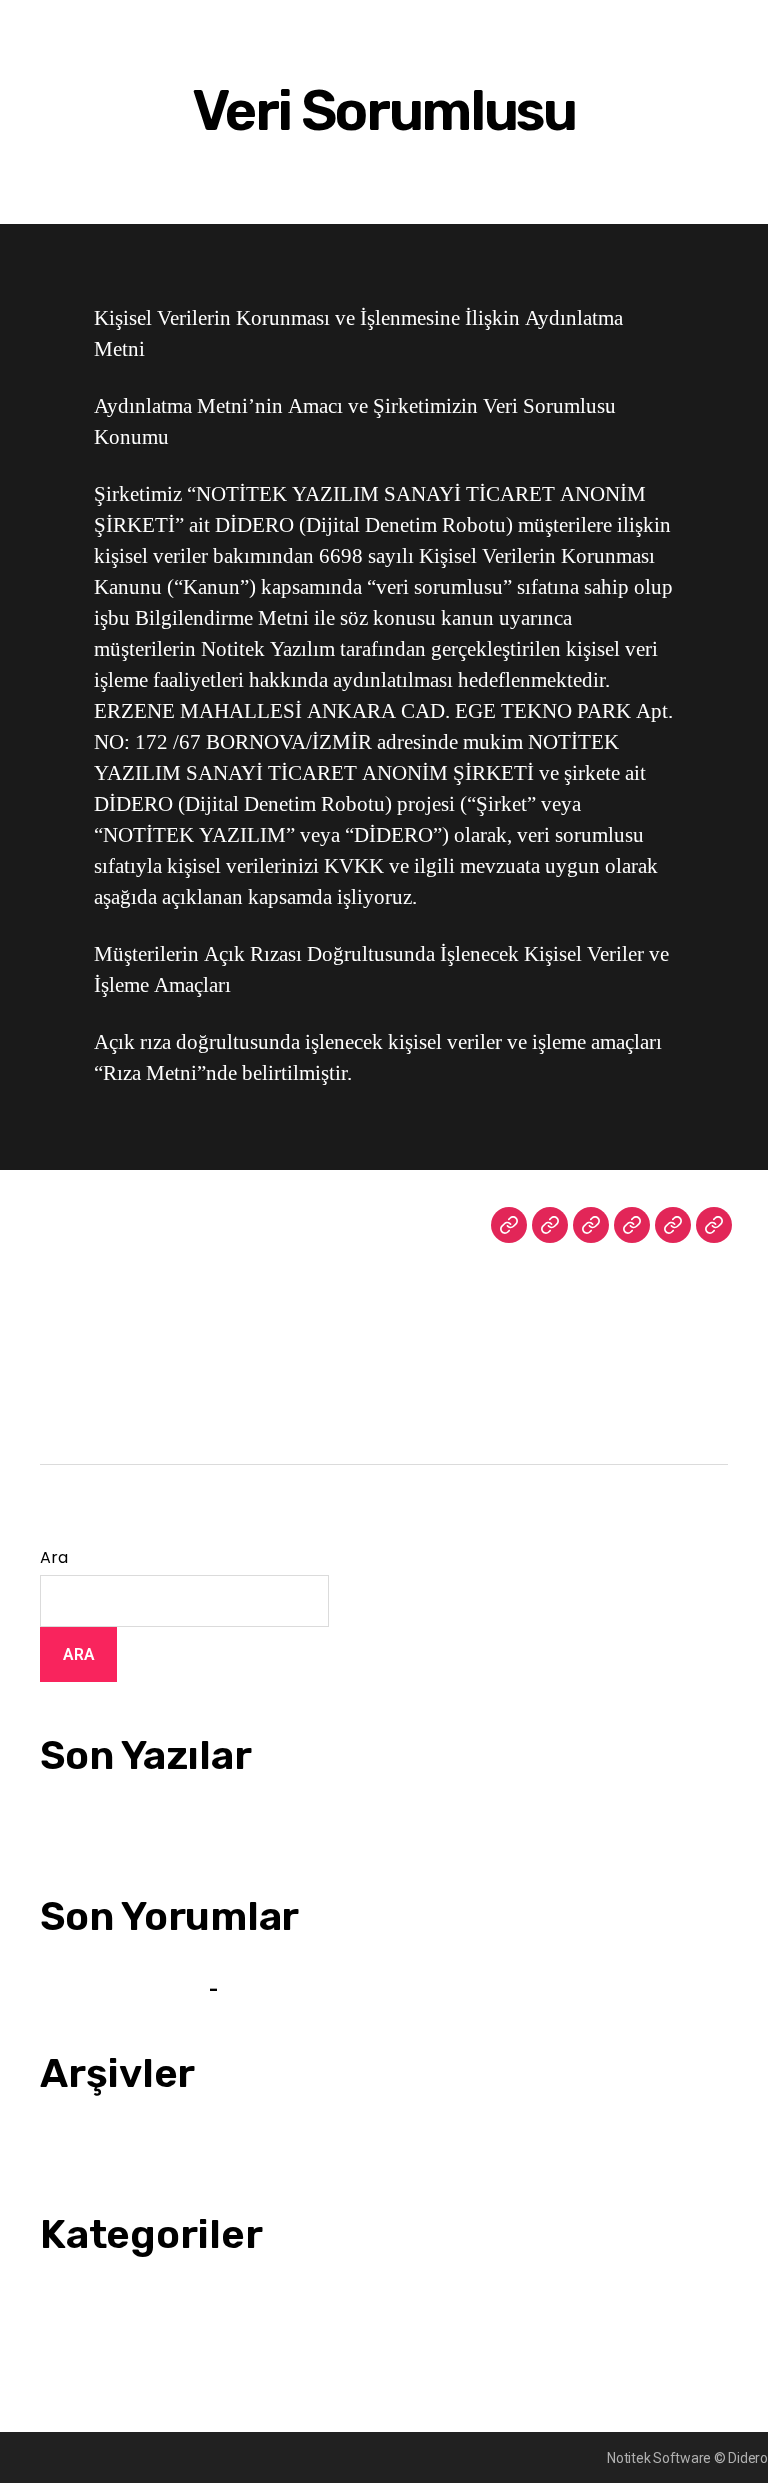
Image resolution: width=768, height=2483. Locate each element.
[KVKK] (673, 1225)
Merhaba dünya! (90, 1831)
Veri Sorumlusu (87, 1415)
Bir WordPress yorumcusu (123, 1990)
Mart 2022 (72, 2149)
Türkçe (61, 1339)
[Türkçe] (632, 1225)
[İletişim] (591, 1225)
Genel (58, 2310)
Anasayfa (68, 1225)
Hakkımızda (76, 1263)
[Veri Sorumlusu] (714, 1225)
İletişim (62, 1301)
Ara (53, 1557)
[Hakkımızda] (550, 1225)
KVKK (56, 1377)
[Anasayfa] (509, 1225)
